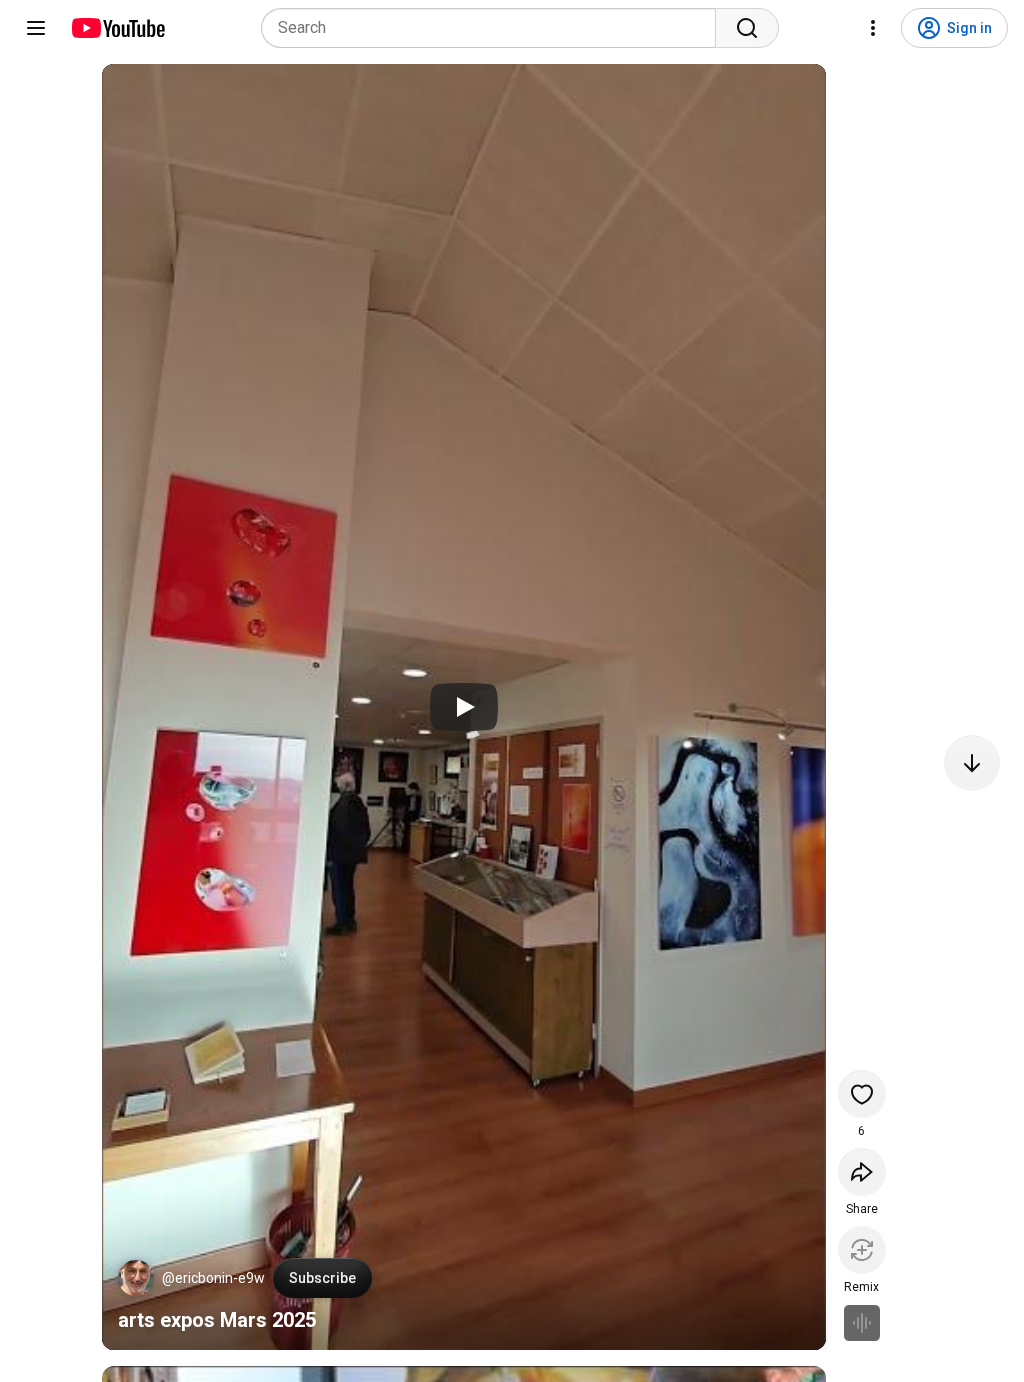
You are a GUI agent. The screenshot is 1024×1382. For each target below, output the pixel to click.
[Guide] (36, 28)
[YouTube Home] (117, 28)
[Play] (464, 707)
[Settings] (873, 28)
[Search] (747, 28)
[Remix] (862, 1250)
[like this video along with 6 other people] (862, 1094)
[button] (136, 1278)
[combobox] (494, 28)
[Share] (862, 1172)
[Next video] (972, 763)
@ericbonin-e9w (213, 1278)
